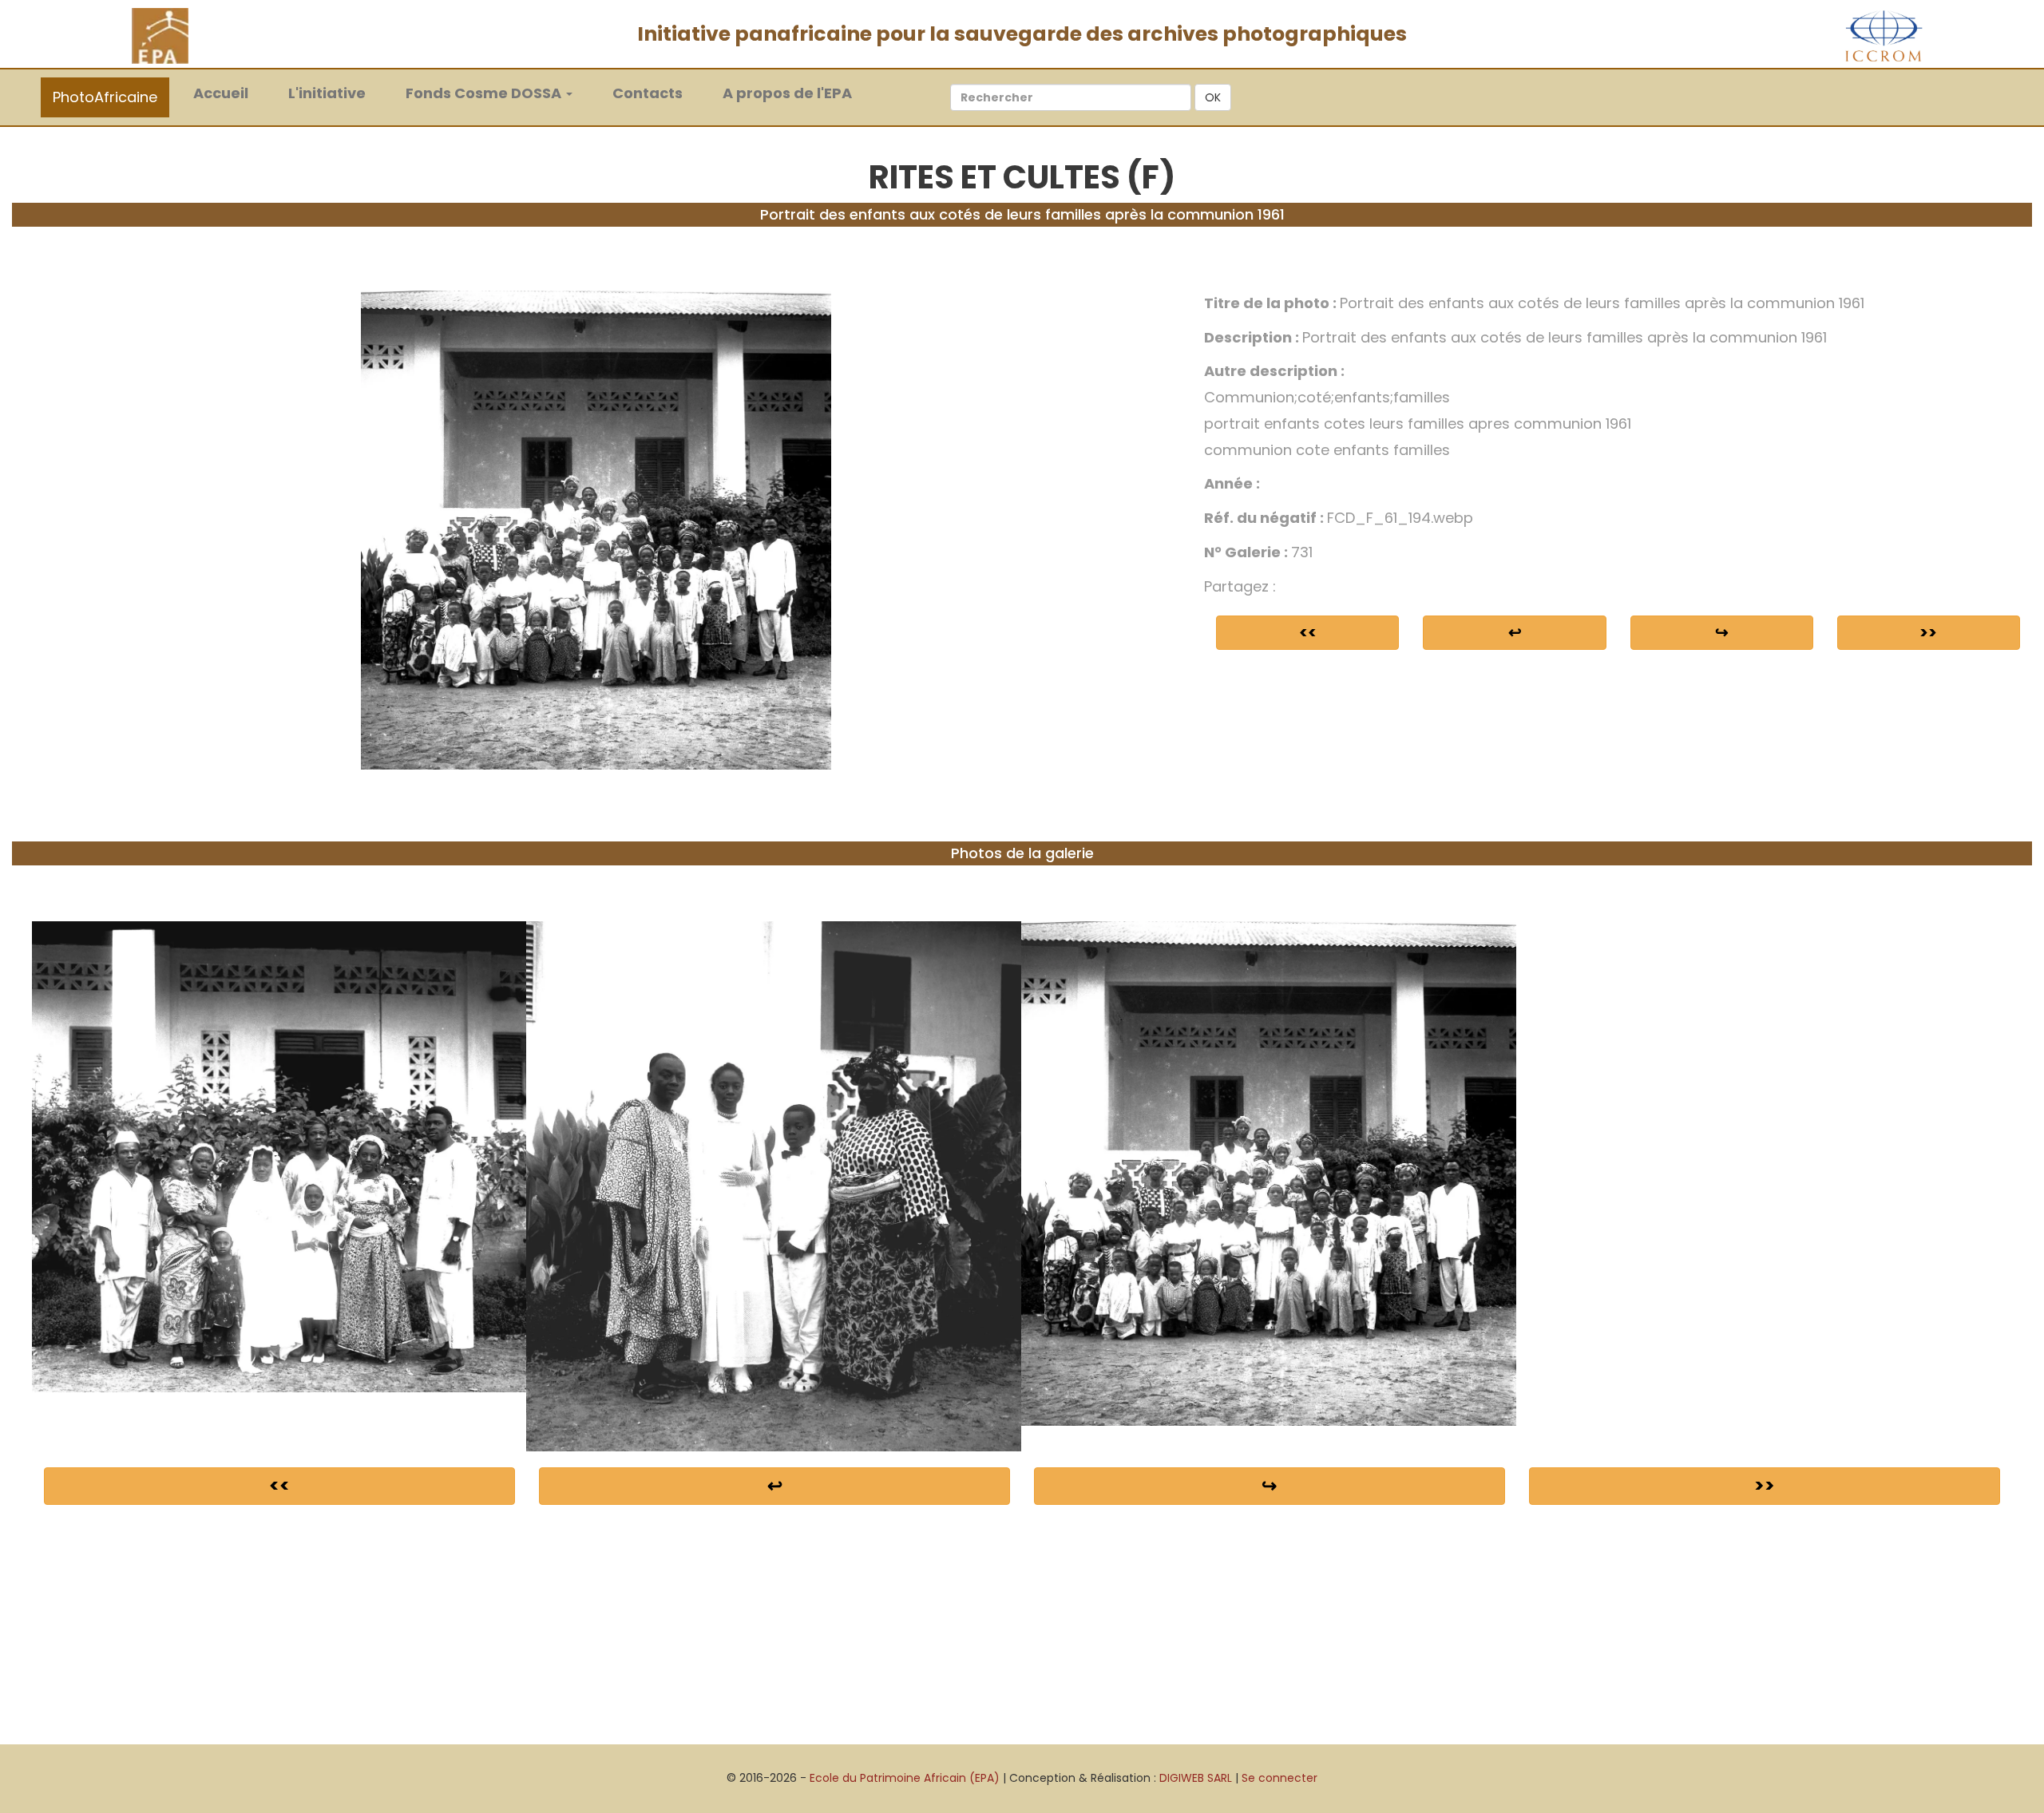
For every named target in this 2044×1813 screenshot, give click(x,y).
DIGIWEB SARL (1196, 1778)
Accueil (229, 93)
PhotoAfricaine (105, 97)
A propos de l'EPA (787, 93)
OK (1213, 97)
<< (1308, 632)
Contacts (648, 93)
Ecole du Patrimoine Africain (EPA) (905, 1778)
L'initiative (327, 93)
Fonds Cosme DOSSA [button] (485, 93)
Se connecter (1279, 1778)
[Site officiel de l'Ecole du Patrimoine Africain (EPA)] (160, 35)
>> (1928, 632)
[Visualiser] (596, 529)
